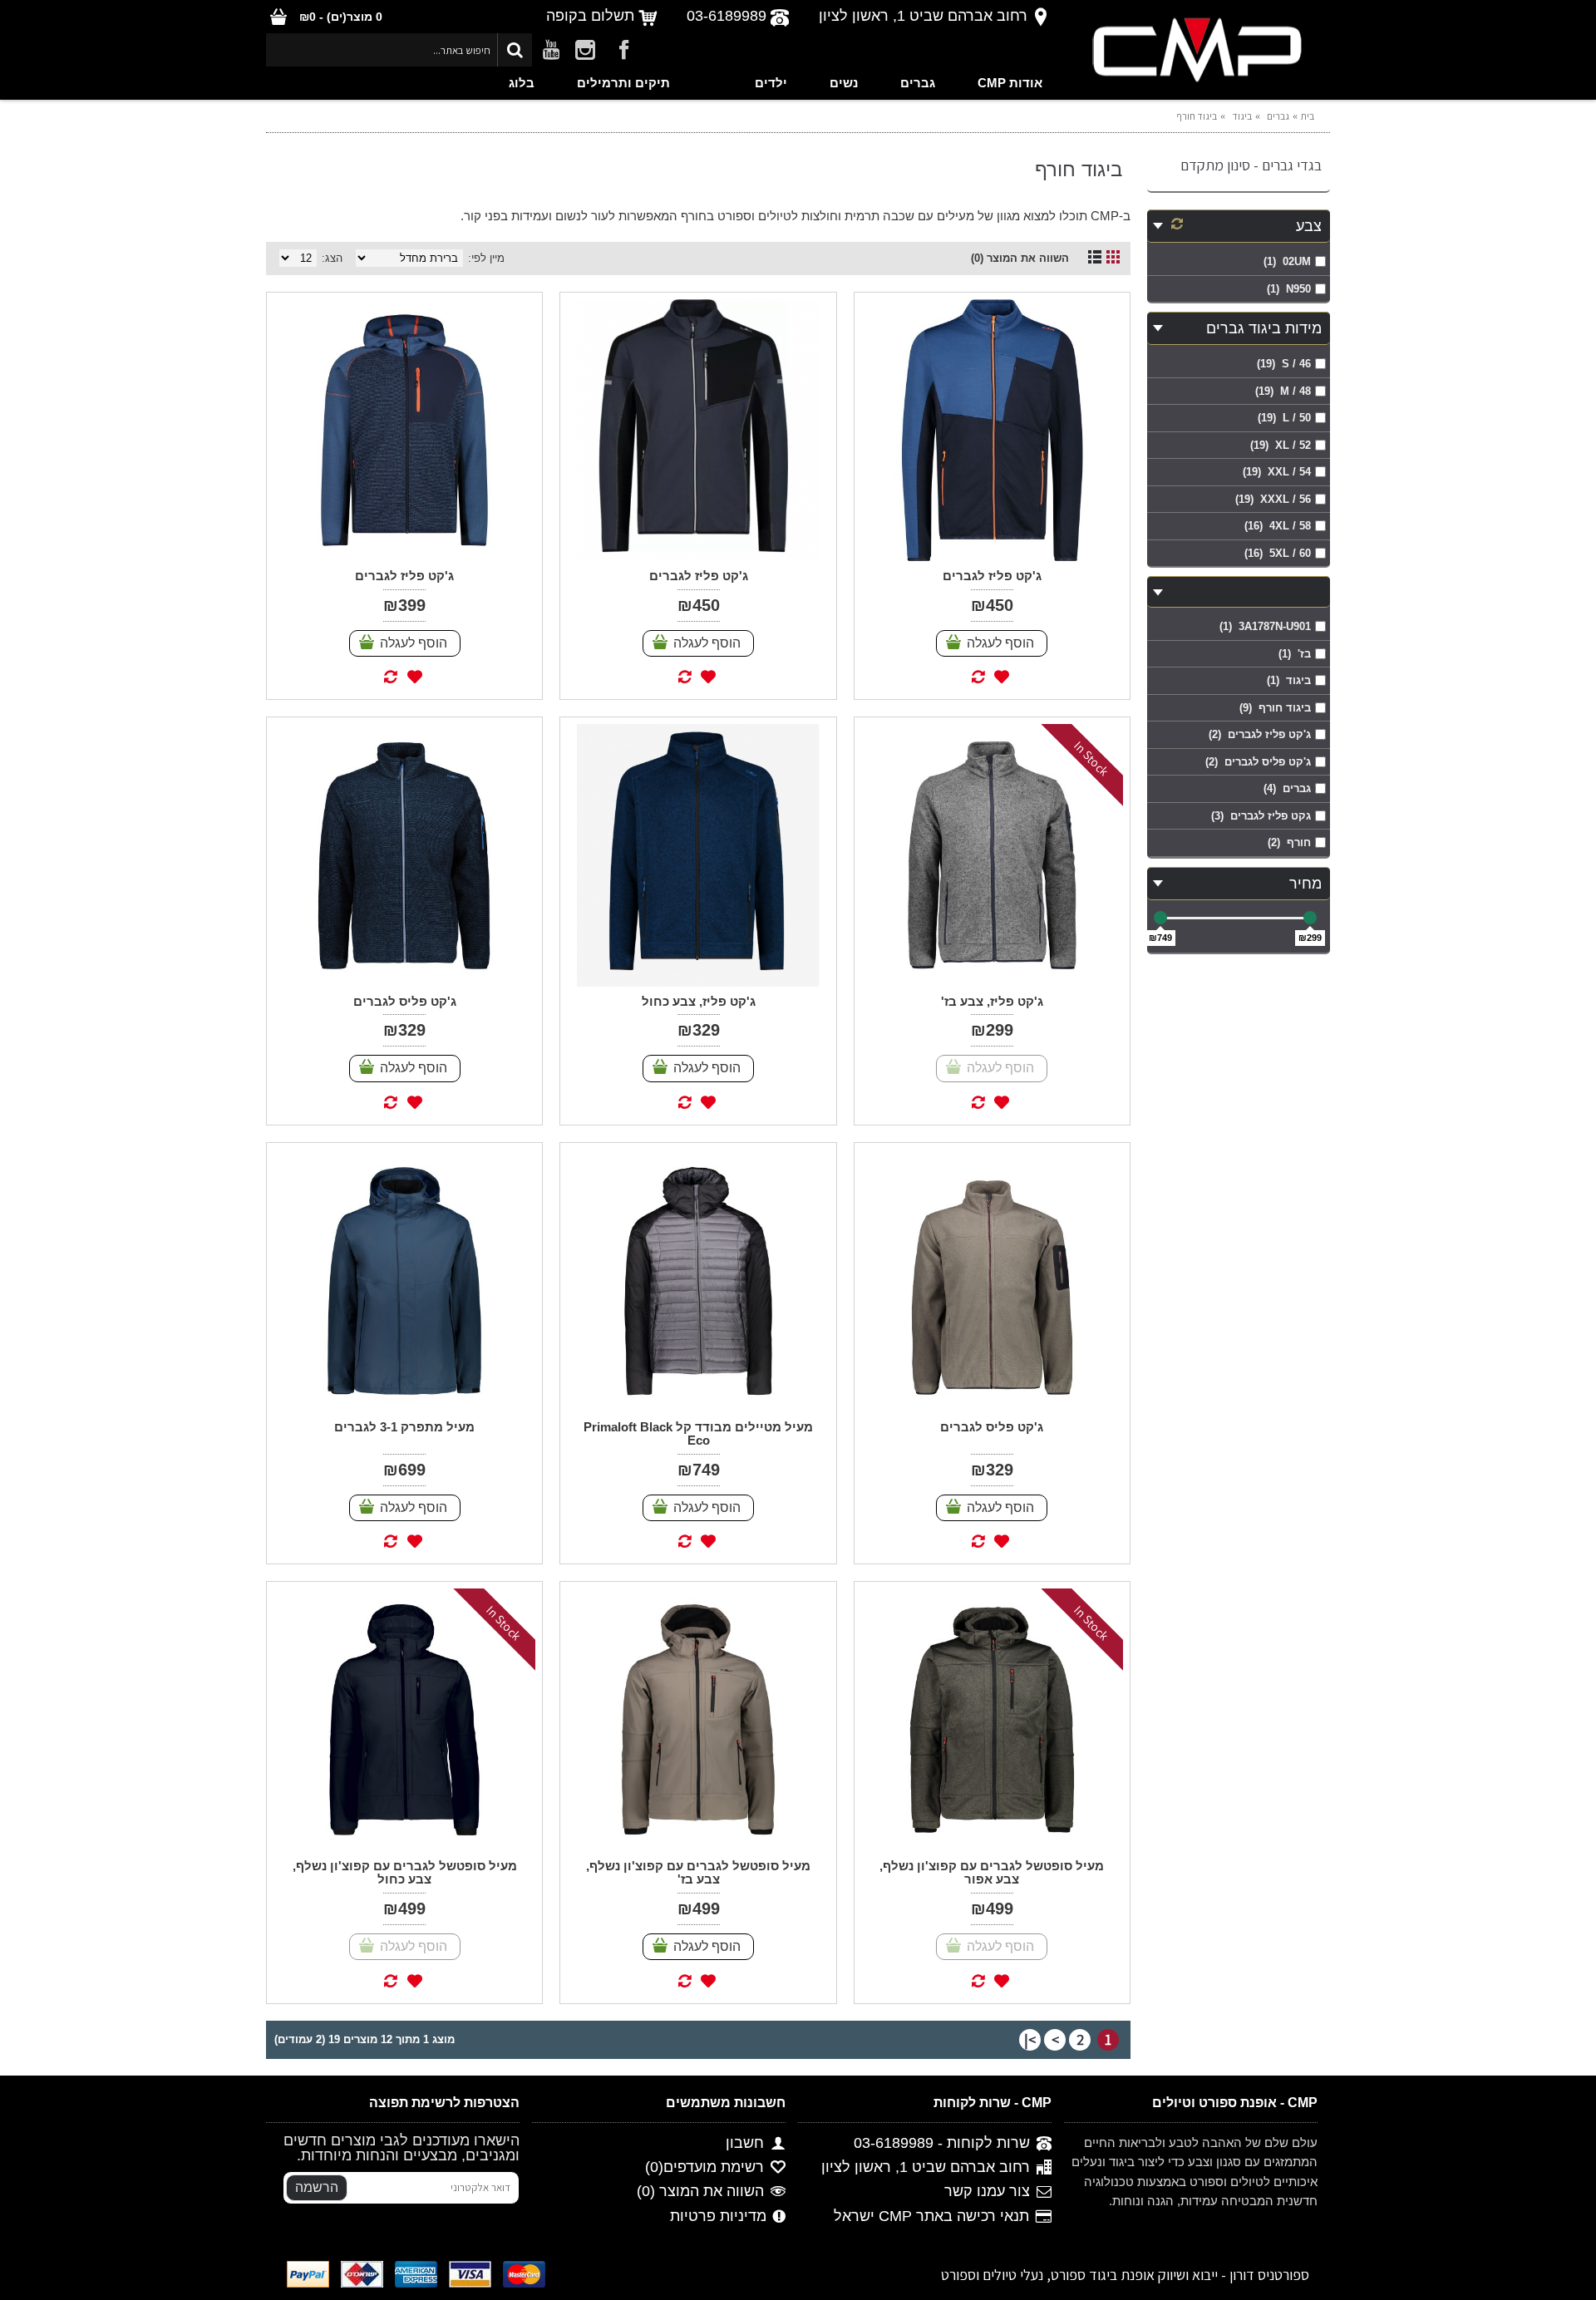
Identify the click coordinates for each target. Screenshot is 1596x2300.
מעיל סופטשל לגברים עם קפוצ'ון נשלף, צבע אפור (992, 1873)
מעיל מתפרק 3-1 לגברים (404, 1427)
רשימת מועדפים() (704, 2167)
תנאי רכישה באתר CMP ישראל (931, 2216)
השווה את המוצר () (700, 2192)
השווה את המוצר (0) (1020, 258)
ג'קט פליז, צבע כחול (699, 1001)
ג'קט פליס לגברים (405, 1001)
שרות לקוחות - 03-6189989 (942, 2143)
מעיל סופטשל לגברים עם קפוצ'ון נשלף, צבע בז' (698, 1873)
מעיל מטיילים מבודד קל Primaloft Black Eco (698, 1434)
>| (1030, 2039)
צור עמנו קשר (987, 2192)
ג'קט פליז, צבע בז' (992, 1001)
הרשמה (317, 2187)
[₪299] (1310, 918)
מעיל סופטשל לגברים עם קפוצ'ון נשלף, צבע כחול (405, 1873)
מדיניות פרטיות (718, 2216)
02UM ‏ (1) (1287, 261)
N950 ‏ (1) (1289, 289)
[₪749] (1160, 918)
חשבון (745, 2143)
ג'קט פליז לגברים (992, 576)
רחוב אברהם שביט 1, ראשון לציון (926, 2167)
